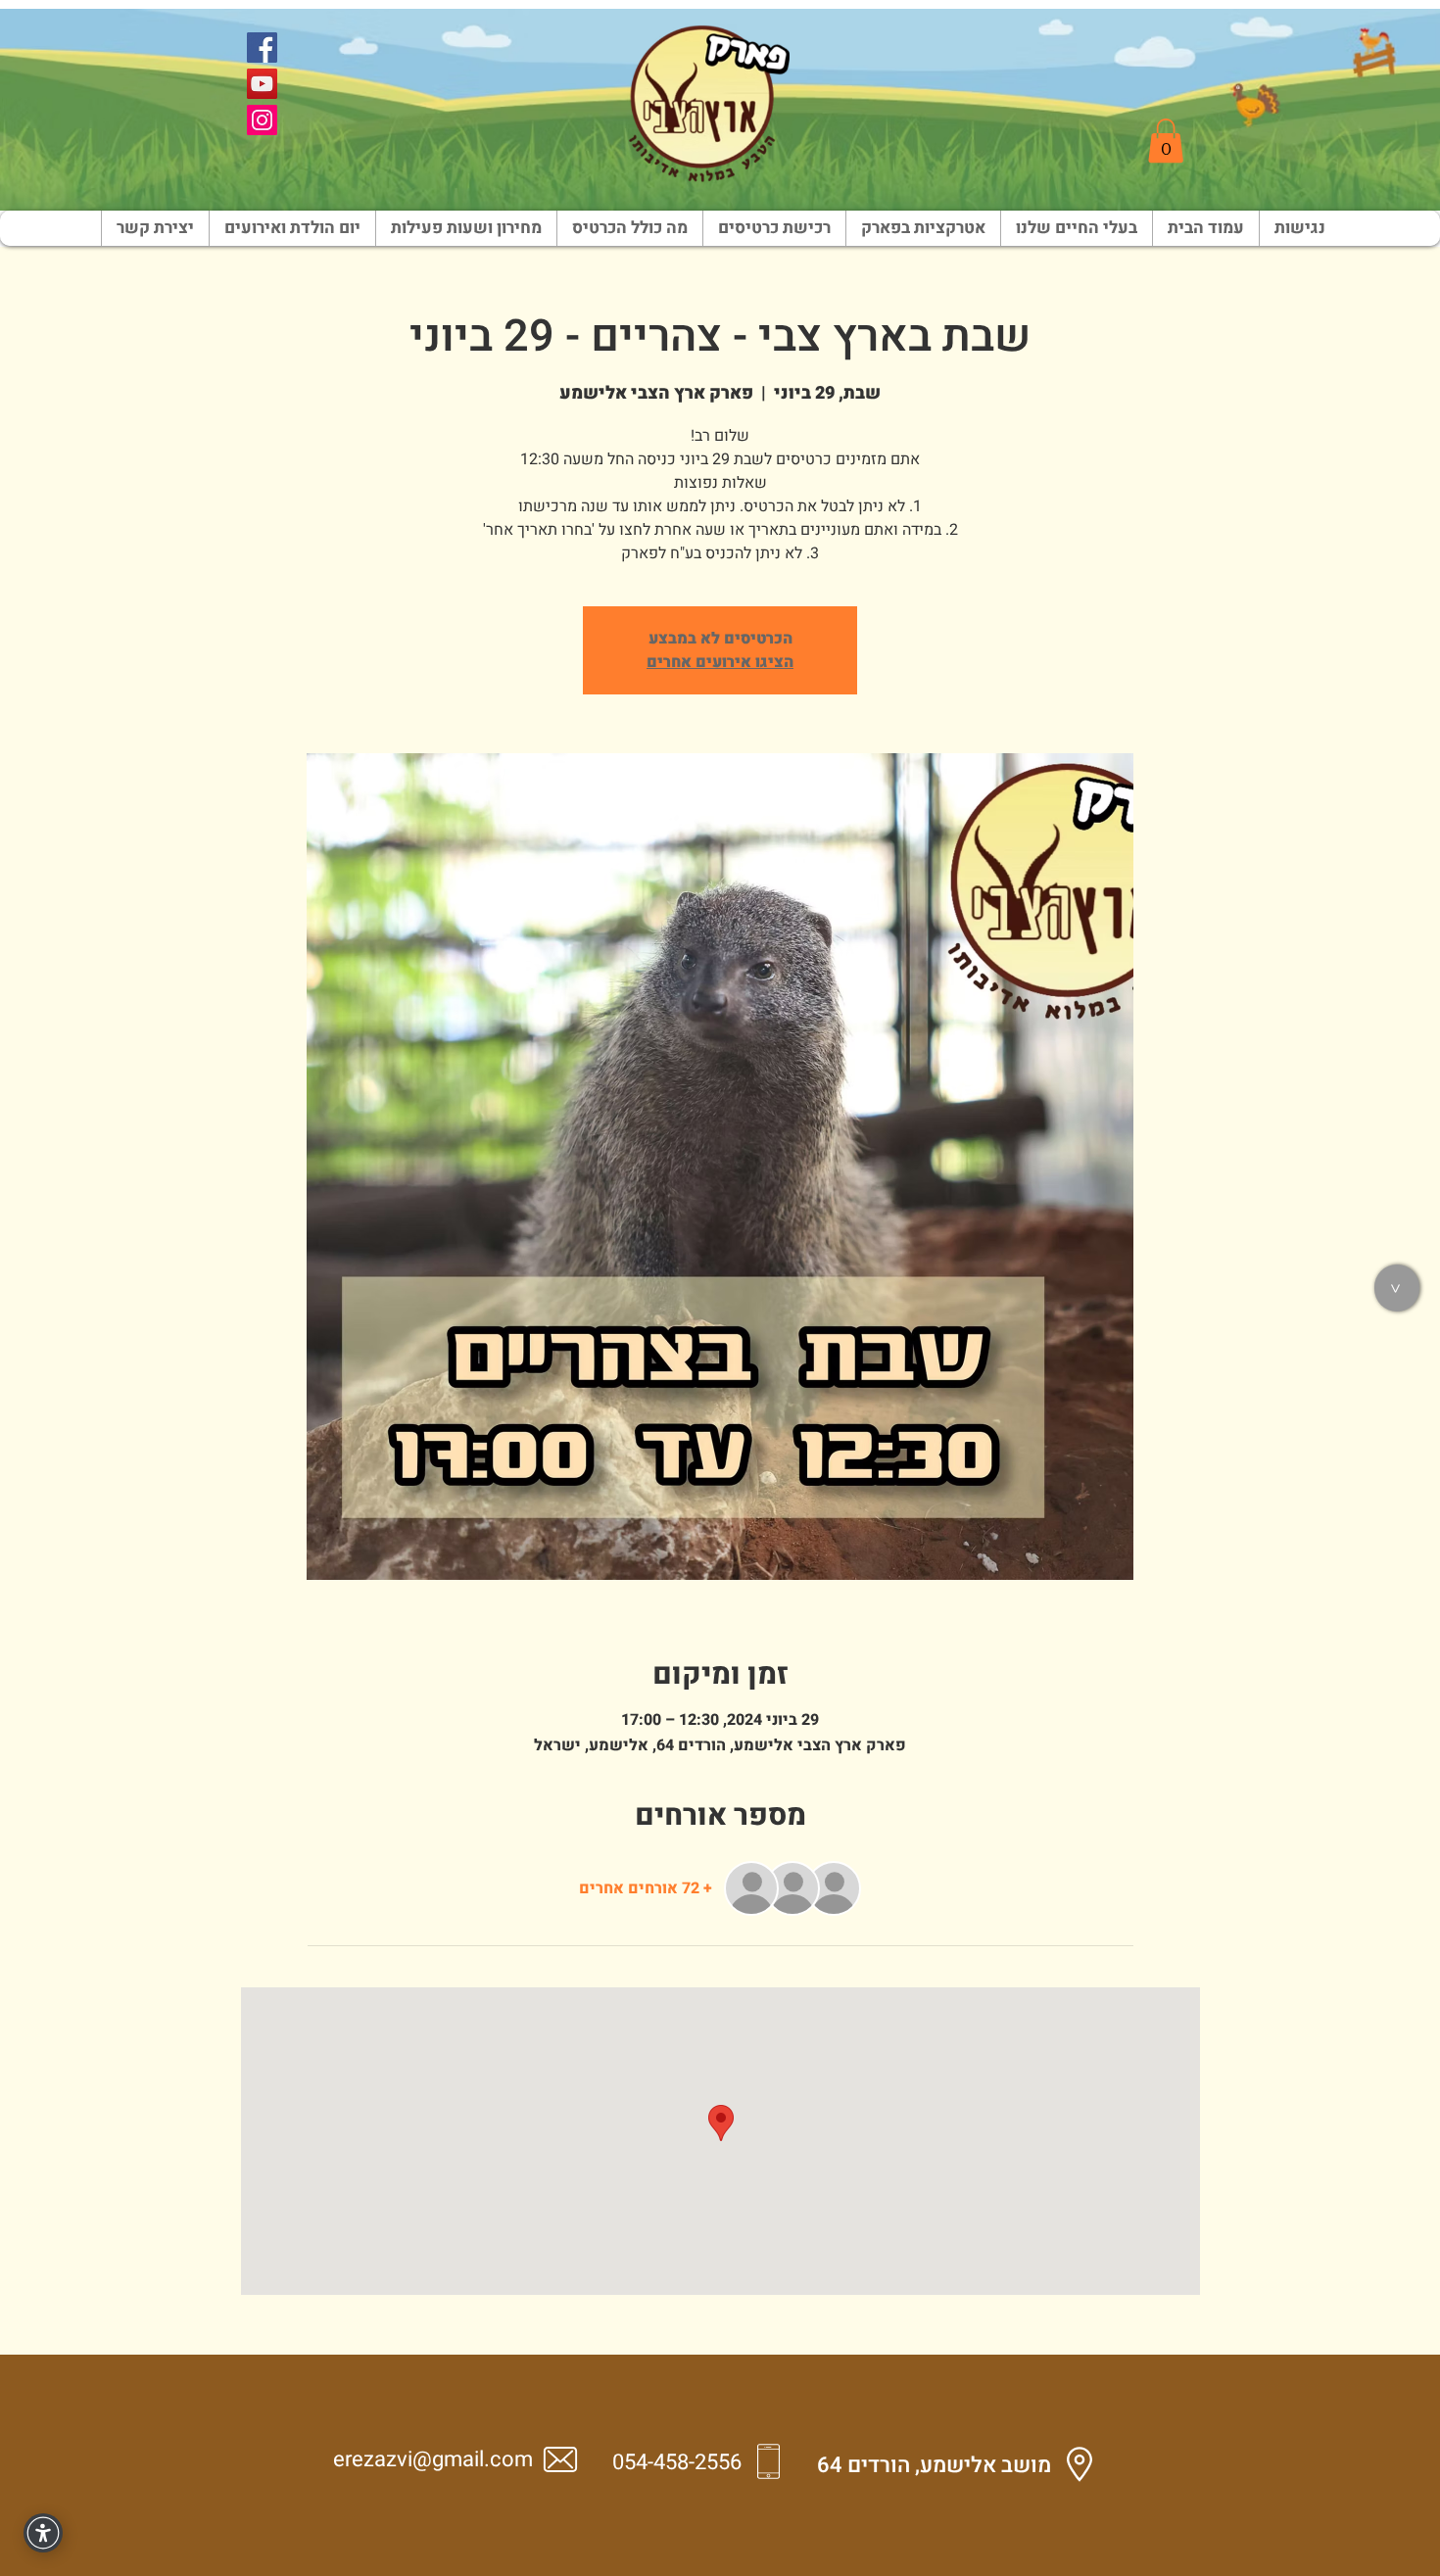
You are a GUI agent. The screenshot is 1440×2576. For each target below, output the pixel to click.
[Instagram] (262, 120)
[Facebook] (262, 48)
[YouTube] (262, 84)
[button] (1166, 141)
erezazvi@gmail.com (433, 2459)
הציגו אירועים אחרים (720, 662)
